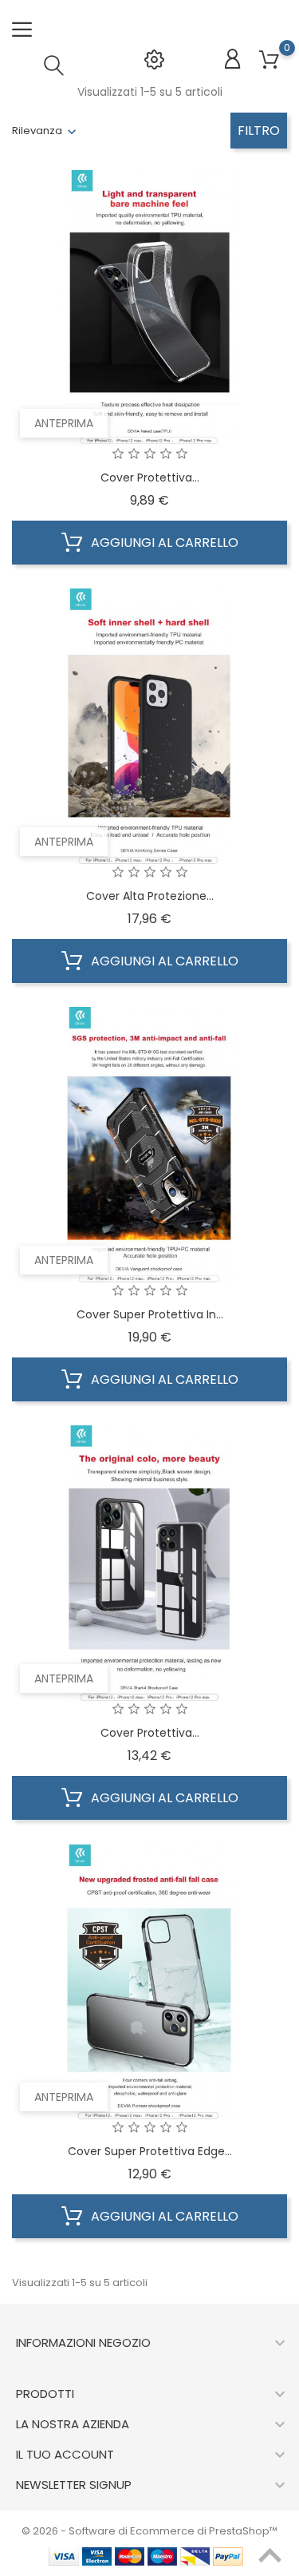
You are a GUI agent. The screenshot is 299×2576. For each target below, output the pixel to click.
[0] (269, 60)
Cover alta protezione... (150, 896)
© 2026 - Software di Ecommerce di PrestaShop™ (149, 2531)
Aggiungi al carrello (163, 543)
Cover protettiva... (150, 478)
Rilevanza (37, 131)
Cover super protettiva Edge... (150, 2151)
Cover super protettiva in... (150, 1314)
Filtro (259, 131)
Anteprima (64, 423)
